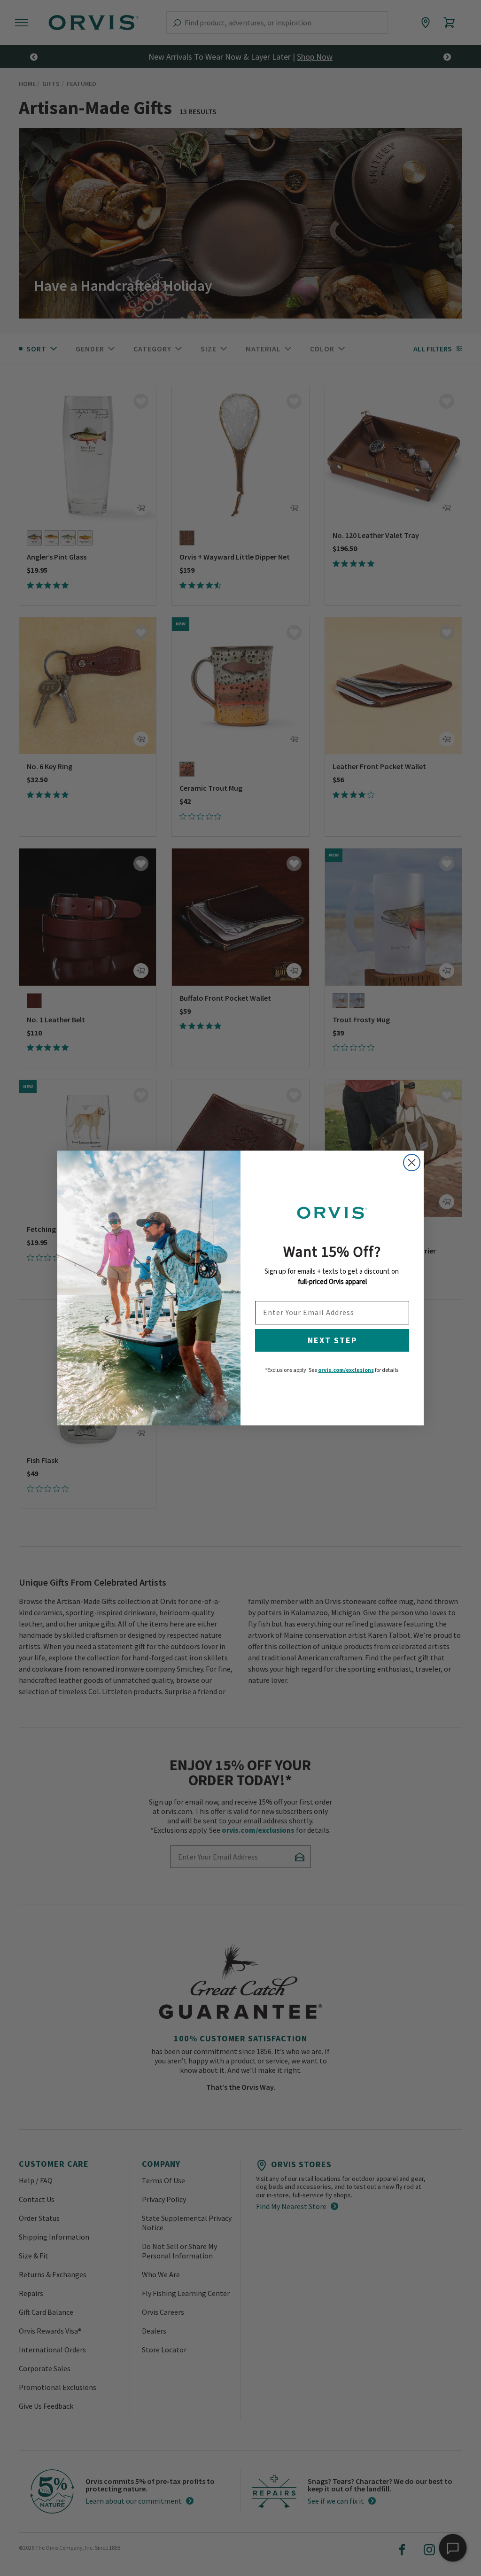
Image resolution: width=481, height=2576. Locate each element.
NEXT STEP (332, 1340)
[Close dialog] (412, 1163)
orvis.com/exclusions (346, 1370)
